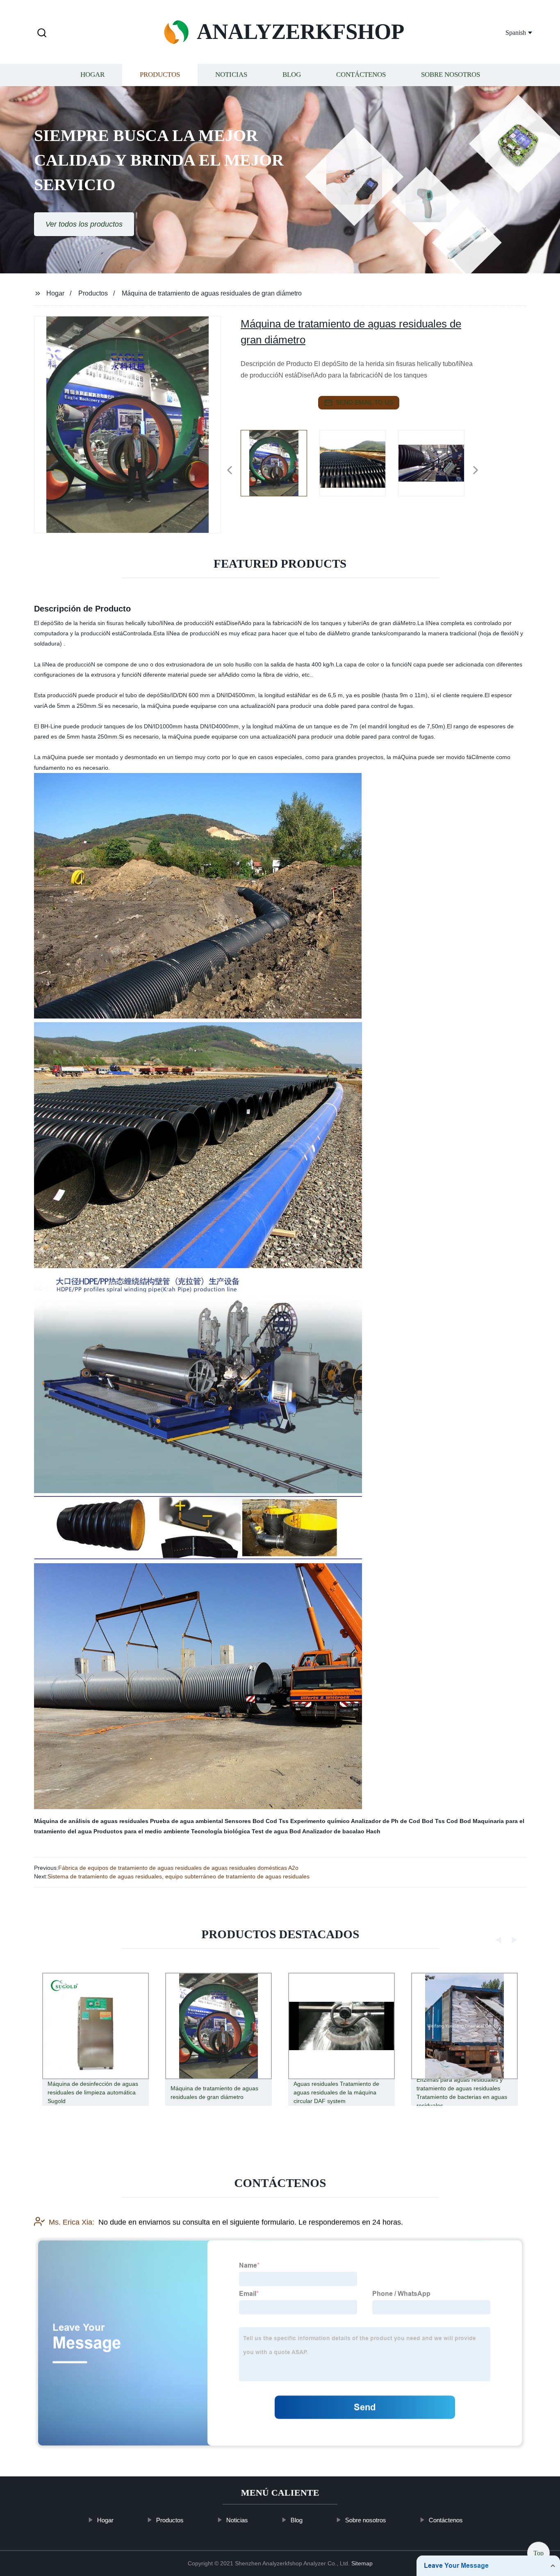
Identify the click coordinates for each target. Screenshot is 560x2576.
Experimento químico (320, 1821)
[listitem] (280, 467)
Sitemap (362, 2563)
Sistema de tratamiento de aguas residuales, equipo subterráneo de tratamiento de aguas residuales (179, 1876)
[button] (42, 33)
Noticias (231, 75)
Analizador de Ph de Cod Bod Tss (398, 1821)
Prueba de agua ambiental (187, 1821)
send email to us (364, 402)
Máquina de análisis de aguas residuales (91, 1821)
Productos (160, 75)
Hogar (92, 75)
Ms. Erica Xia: (72, 2222)
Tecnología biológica (221, 1831)
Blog (292, 75)
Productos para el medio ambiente (141, 1831)
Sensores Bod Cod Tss (257, 1821)
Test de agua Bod (276, 1831)
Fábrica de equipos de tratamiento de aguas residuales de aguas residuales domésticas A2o (178, 1868)
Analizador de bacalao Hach (341, 1831)
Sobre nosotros (451, 75)
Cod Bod (459, 1821)
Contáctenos (361, 75)
